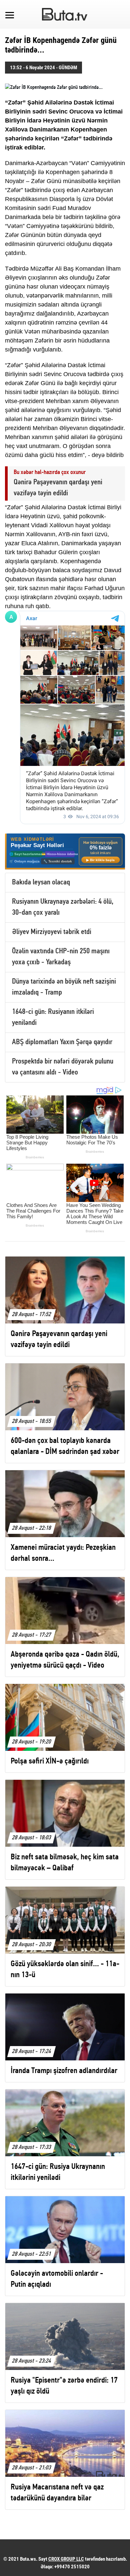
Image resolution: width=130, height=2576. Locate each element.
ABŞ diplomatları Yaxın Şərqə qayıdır (62, 1042)
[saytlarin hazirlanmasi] (65, 851)
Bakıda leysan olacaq (41, 883)
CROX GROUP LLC (66, 2559)
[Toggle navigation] (10, 14)
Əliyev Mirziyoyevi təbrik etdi (52, 932)
